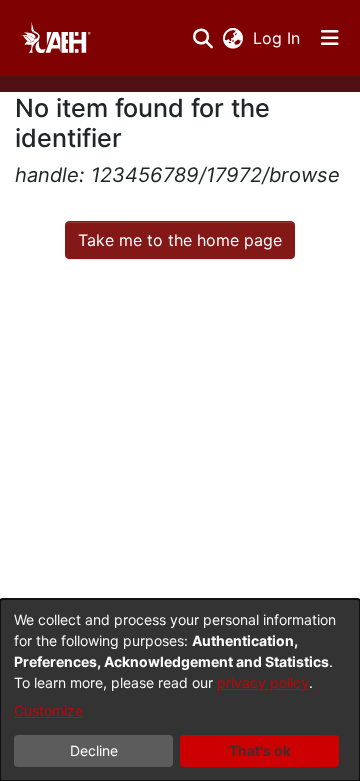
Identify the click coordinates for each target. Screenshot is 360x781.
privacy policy (263, 682)
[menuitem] (232, 38)
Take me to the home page (180, 240)
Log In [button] (277, 38)
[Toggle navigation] (330, 38)
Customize (48, 710)
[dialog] (180, 690)
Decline (94, 750)
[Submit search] (202, 38)
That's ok (260, 750)
